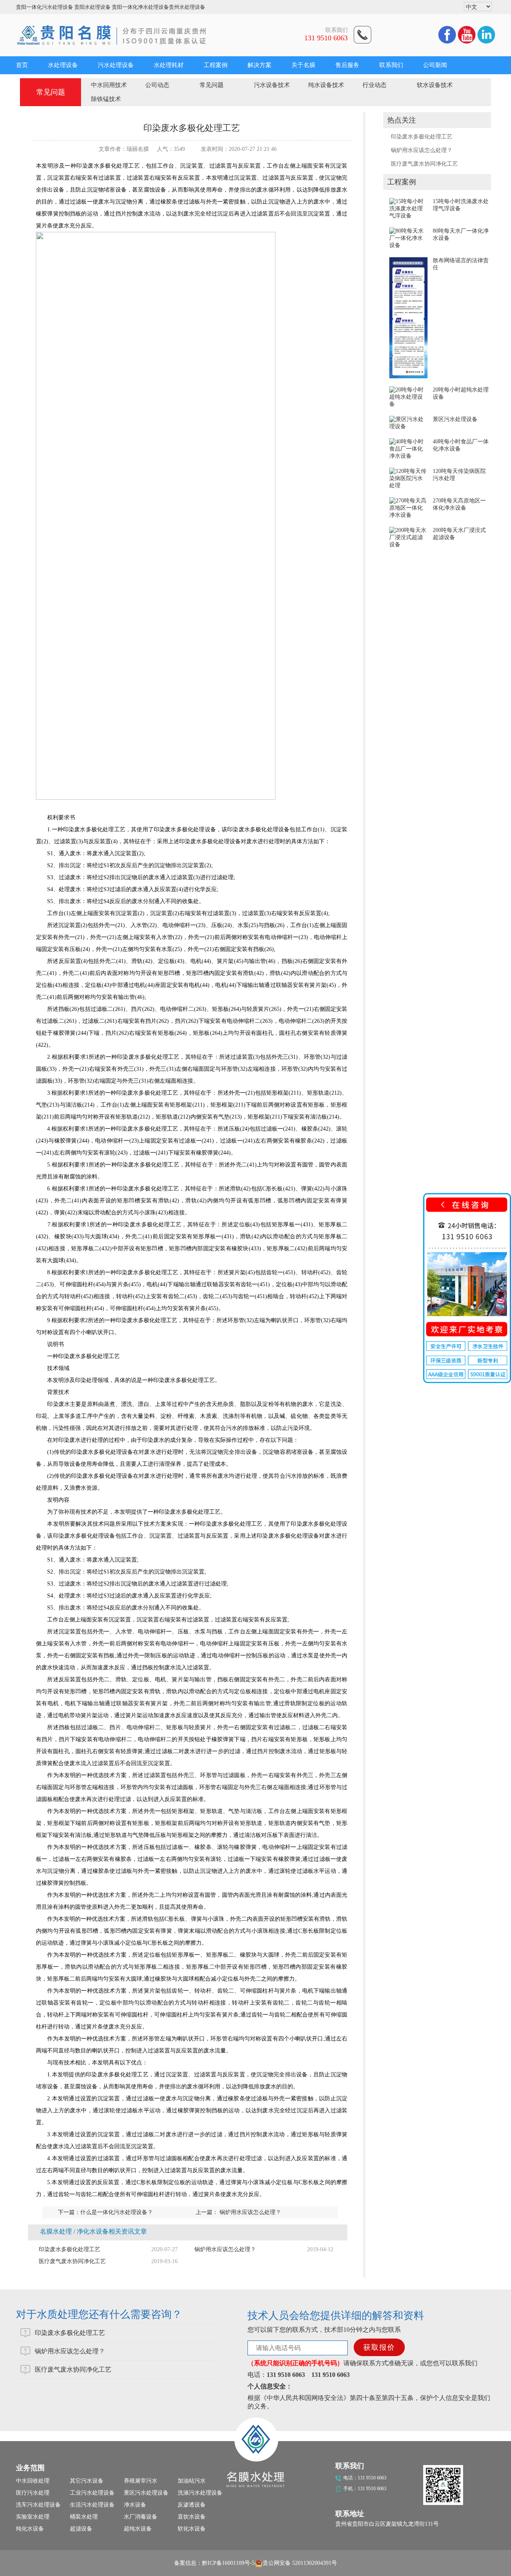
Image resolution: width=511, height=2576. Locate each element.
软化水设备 (192, 2529)
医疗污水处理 (33, 2493)
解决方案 (259, 65)
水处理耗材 (169, 65)
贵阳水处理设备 (92, 7)
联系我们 (391, 65)
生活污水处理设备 (92, 2505)
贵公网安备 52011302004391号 (300, 2563)
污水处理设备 (116, 65)
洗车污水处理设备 (38, 2505)
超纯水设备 (138, 2529)
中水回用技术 (109, 85)
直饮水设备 (192, 2517)
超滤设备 (81, 2529)
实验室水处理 (33, 2517)
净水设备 (135, 2505)
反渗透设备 (192, 2505)
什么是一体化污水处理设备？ (117, 2212)
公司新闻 (435, 65)
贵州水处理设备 (187, 7)
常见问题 (212, 85)
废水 (133, 1129)
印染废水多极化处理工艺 (422, 137)
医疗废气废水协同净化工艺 (424, 164)
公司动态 (157, 85)
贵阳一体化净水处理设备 (140, 7)
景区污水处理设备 (455, 419)
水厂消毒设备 (141, 2517)
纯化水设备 (30, 2529)
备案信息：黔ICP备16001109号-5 (214, 2563)
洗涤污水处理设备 (200, 2493)
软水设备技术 (435, 85)
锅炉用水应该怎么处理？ (422, 150)
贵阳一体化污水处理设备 (45, 7)
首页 (22, 65)
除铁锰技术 (106, 99)
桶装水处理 (84, 2517)
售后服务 (347, 65)
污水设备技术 (272, 85)
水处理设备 (63, 65)
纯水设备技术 (326, 85)
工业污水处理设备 (92, 2493)
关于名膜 (303, 65)
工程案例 (216, 65)
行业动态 (374, 85)
